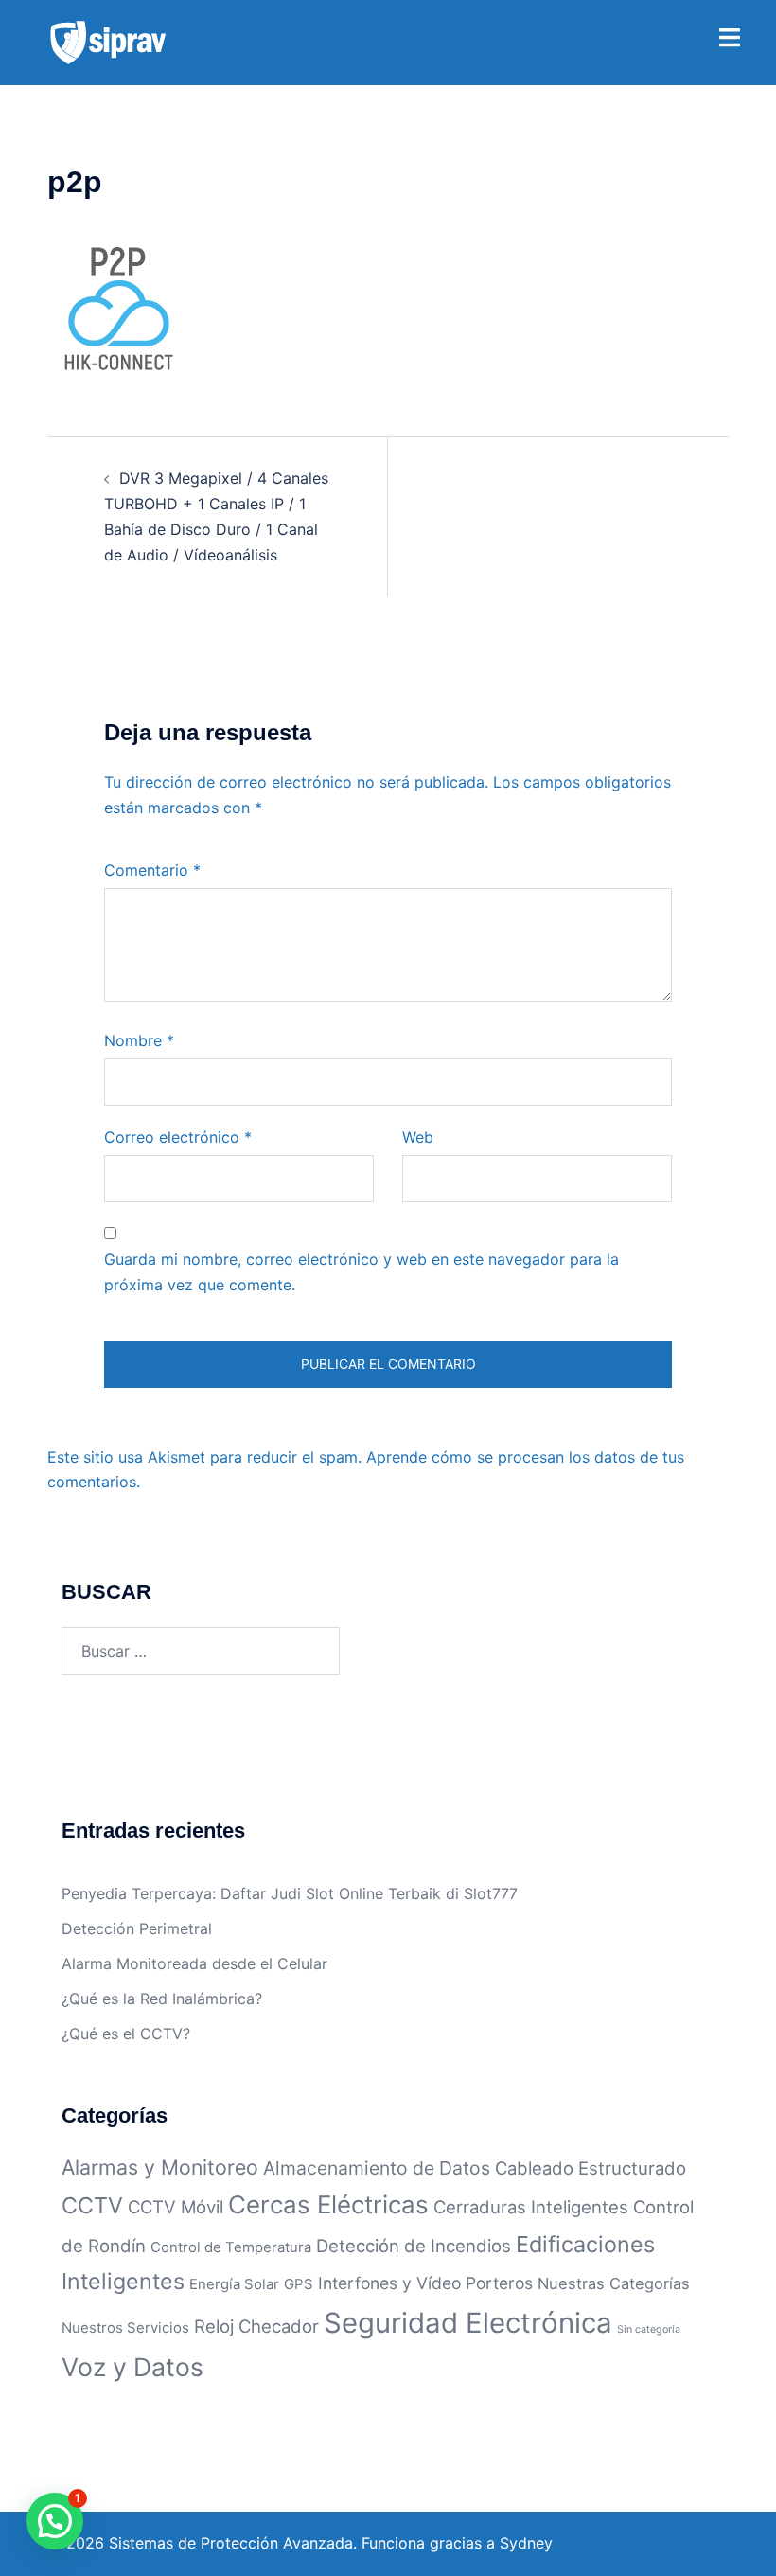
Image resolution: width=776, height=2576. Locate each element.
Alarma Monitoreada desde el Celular (194, 1963)
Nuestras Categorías (614, 2283)
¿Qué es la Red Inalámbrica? (162, 1999)
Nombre (139, 1040)
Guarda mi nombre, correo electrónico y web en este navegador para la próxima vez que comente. (362, 1272)
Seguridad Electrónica (468, 2323)
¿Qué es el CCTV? (126, 2034)
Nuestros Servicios (125, 2327)
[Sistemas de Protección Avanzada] (108, 41)
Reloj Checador (256, 2326)
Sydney (526, 2543)
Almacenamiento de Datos (377, 2168)
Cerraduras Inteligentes (531, 2207)
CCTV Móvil (176, 2207)
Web (418, 1137)
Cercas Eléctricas (328, 2204)
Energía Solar (234, 2284)
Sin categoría (649, 2329)
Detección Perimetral (137, 1928)
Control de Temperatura (231, 2247)
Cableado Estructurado (591, 2168)
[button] (55, 2521)
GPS (299, 2284)
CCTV (92, 2205)
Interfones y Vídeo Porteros (425, 2283)
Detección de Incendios (414, 2246)
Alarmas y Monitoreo (160, 2167)
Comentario (152, 870)
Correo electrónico (178, 1137)
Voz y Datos (132, 2367)
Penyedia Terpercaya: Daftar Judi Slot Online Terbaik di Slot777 (290, 1893)
